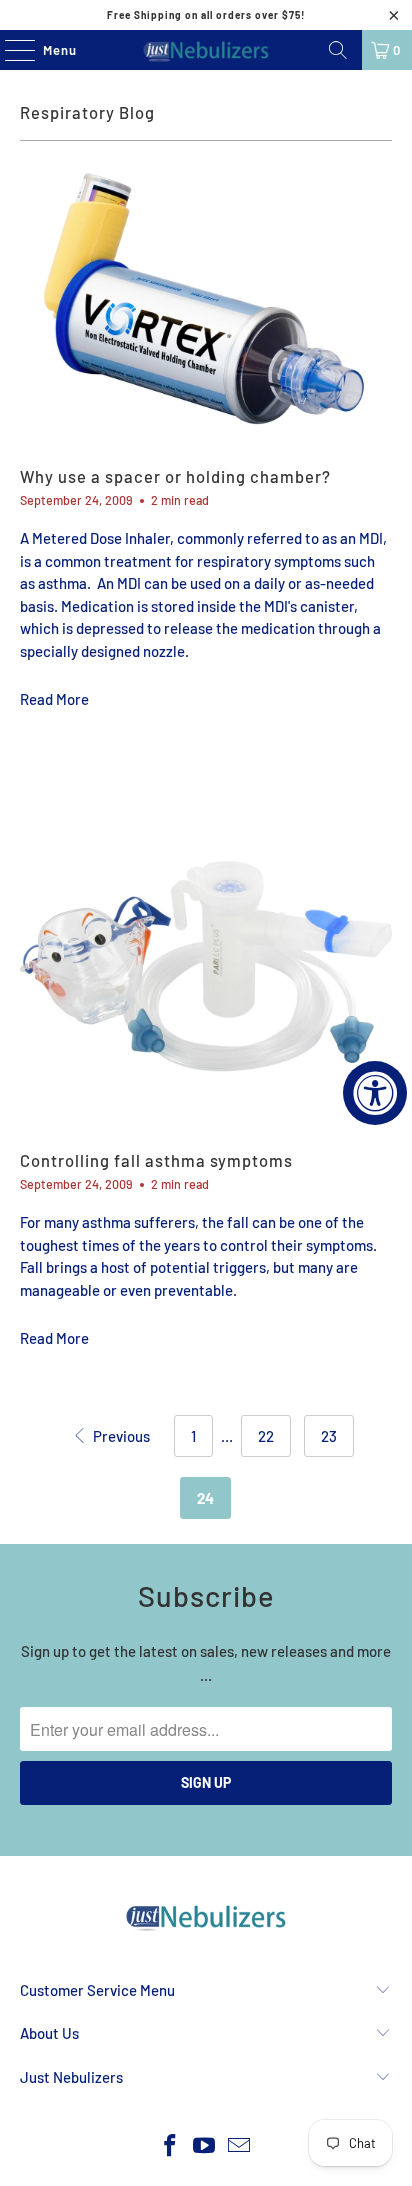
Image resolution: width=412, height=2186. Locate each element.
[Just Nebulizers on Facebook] (170, 2146)
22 (266, 1436)
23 (329, 1436)
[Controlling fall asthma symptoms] (205, 951)
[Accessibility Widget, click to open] (375, 1093)
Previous (119, 1436)
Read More (54, 699)
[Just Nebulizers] (206, 50)
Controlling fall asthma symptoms (156, 1160)
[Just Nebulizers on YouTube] (205, 2146)
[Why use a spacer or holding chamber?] (205, 302)
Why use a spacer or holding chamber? (175, 476)
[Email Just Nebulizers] (240, 2146)
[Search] (338, 50)
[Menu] (9, 50)
